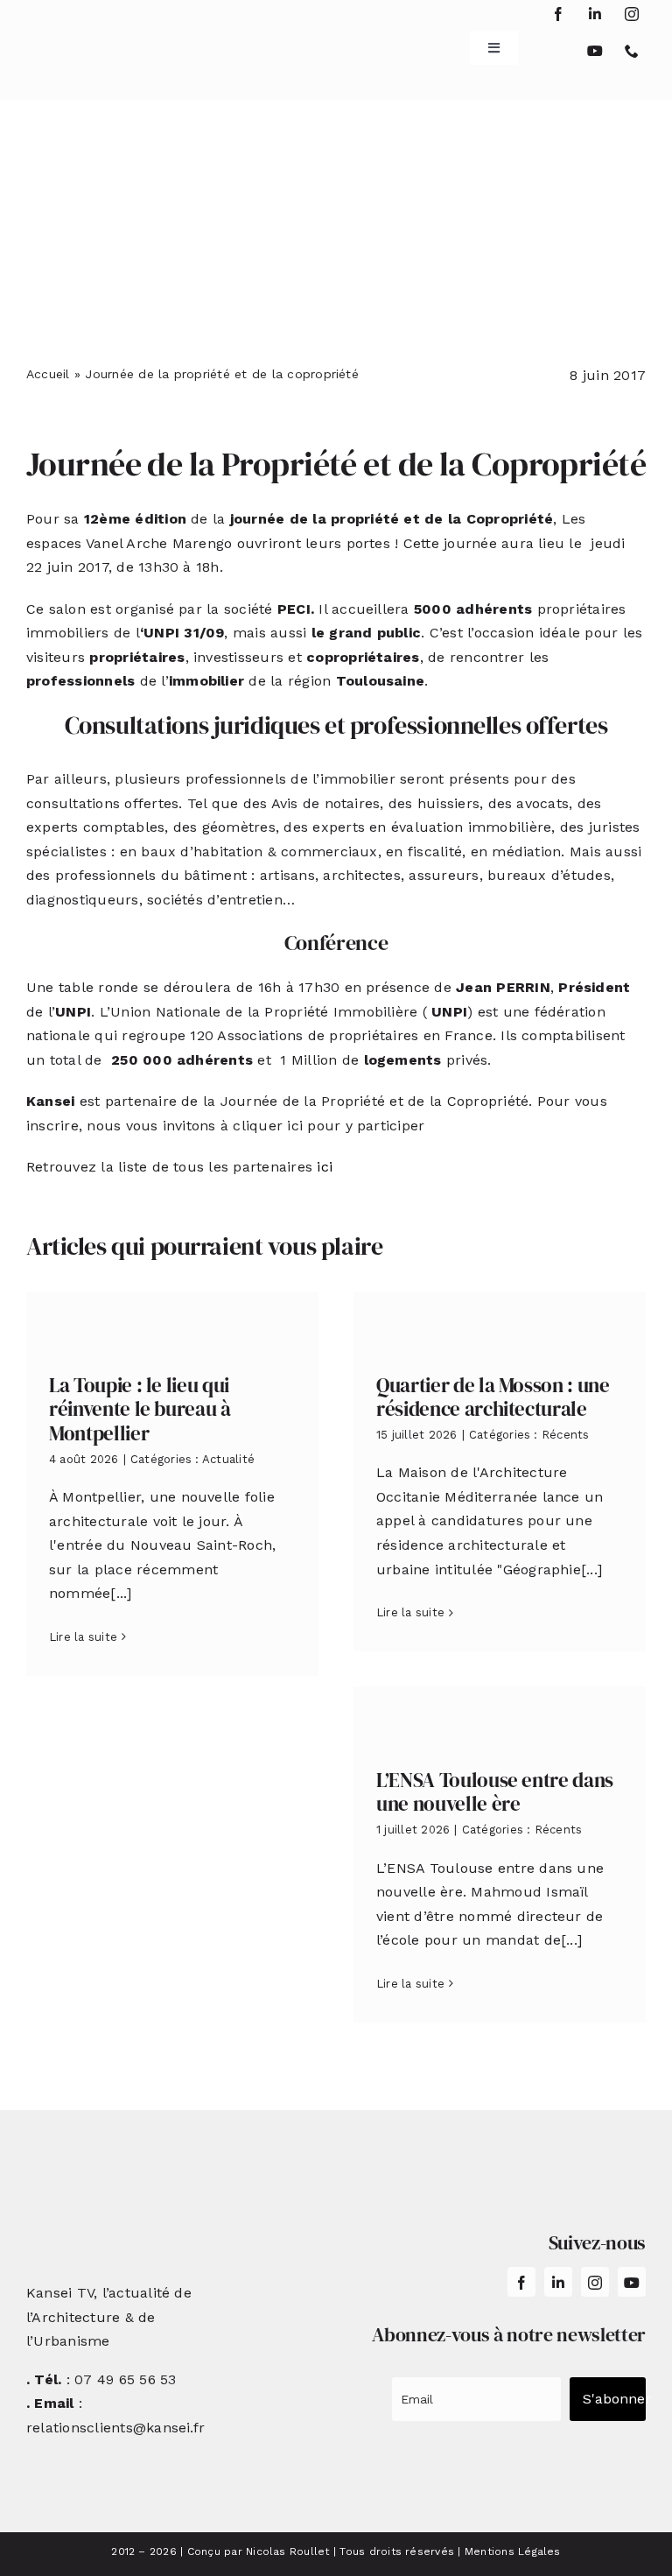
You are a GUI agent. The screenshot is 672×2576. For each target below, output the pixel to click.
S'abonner (614, 2399)
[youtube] (595, 51)
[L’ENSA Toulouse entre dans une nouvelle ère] (500, 1714)
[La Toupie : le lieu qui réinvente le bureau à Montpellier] (172, 1319)
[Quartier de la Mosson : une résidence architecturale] (500, 1319)
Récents (566, 1435)
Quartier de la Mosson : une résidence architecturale (493, 1397)
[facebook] (558, 14)
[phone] (632, 51)
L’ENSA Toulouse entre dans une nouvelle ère (495, 1792)
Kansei (53, 1101)
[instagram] (632, 14)
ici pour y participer (356, 1126)
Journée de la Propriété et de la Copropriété (336, 464)
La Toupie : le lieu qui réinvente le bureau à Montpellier (140, 1409)
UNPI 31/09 (184, 633)
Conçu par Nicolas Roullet (259, 2551)
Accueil (48, 374)
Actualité (228, 1459)
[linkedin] (595, 14)
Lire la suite (83, 1637)
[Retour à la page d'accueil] (78, 41)
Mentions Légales (513, 2551)
